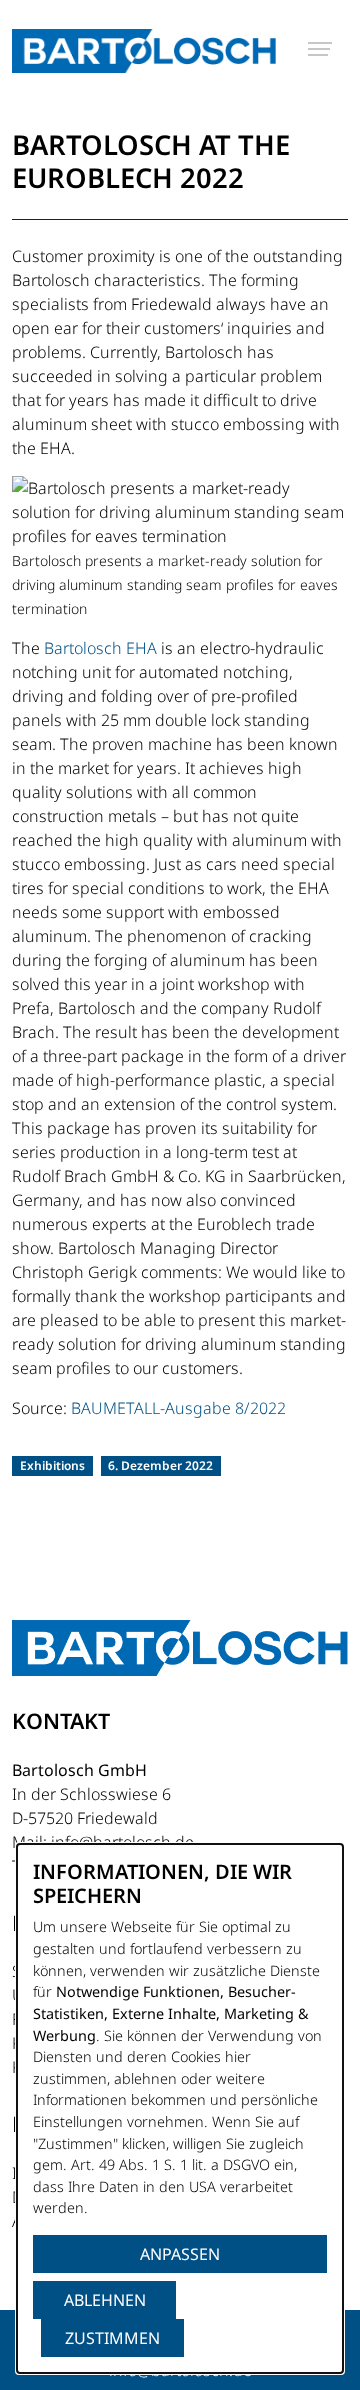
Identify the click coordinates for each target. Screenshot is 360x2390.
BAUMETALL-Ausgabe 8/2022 (178, 1408)
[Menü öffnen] (320, 49)
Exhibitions (52, 1465)
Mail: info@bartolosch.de (103, 1842)
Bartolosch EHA (100, 648)
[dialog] (180, 2108)
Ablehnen (105, 2300)
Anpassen (180, 2254)
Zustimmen (112, 2338)
